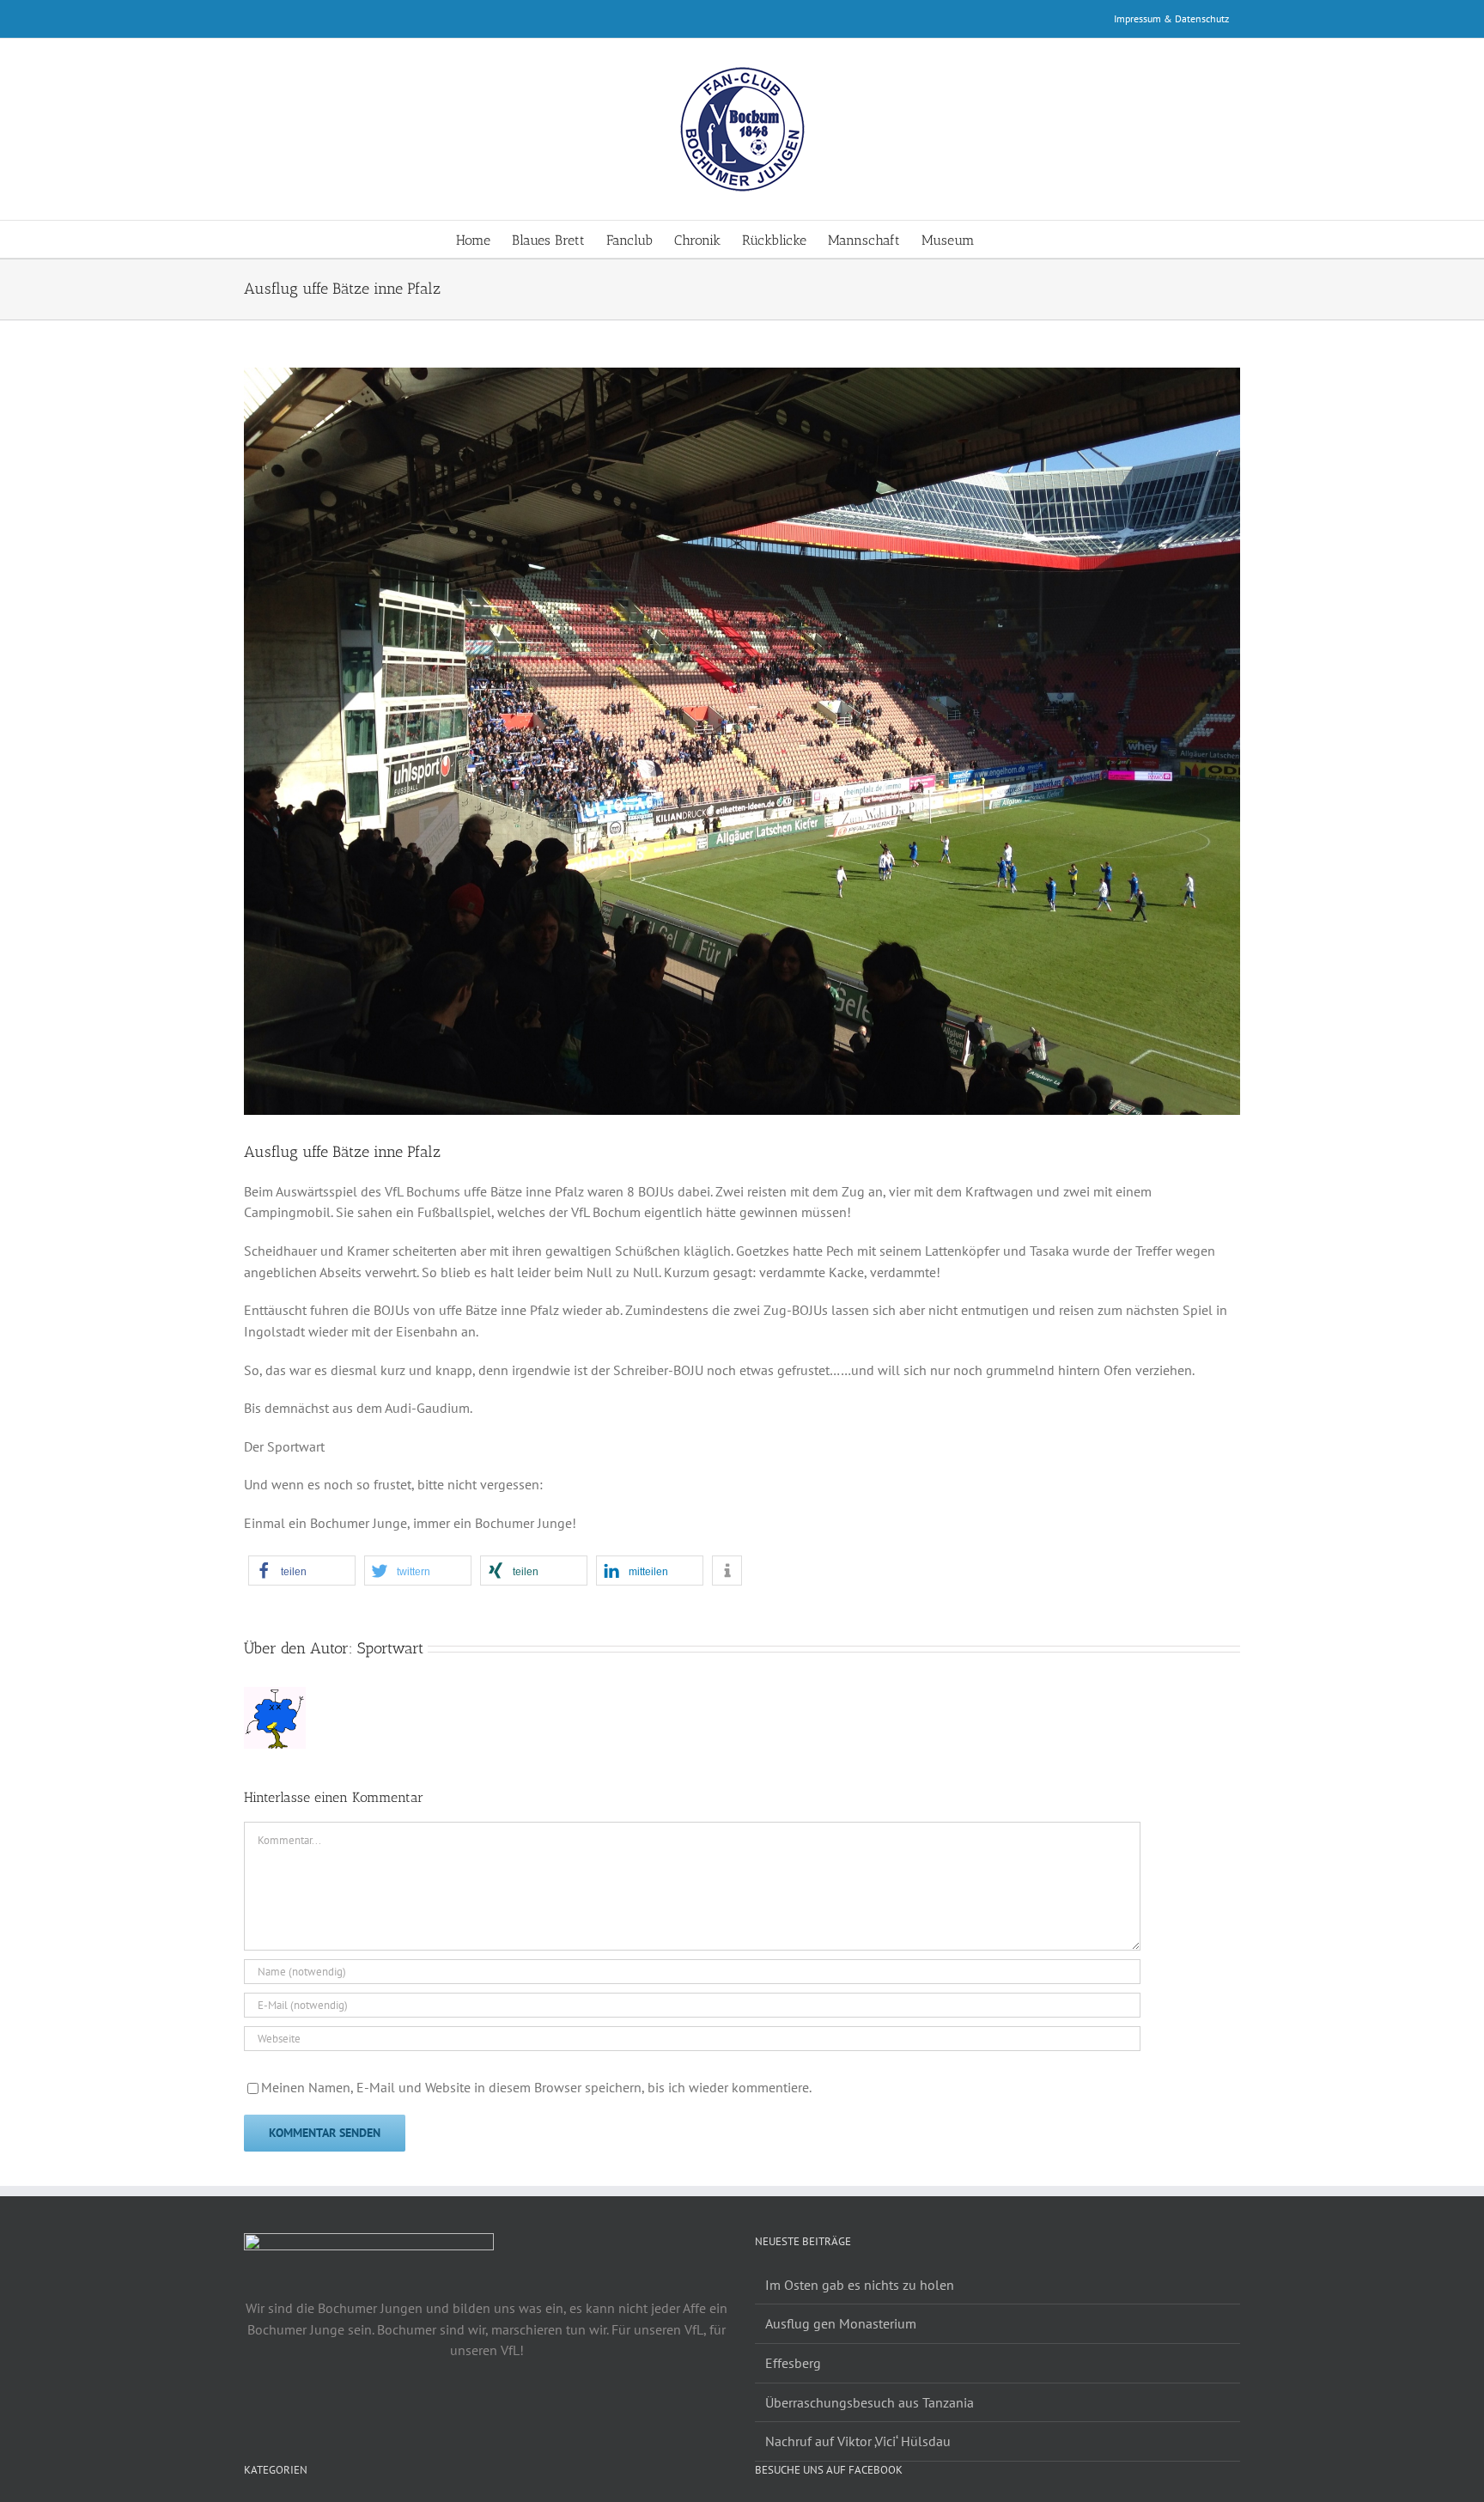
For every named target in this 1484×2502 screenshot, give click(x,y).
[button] (1001, 239)
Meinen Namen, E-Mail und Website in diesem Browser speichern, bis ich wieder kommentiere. (536, 2087)
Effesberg (793, 2363)
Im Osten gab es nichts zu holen (860, 2285)
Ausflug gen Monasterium (841, 2323)
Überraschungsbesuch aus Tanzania (870, 2402)
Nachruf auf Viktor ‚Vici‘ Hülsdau (858, 2441)
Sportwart (390, 1648)
